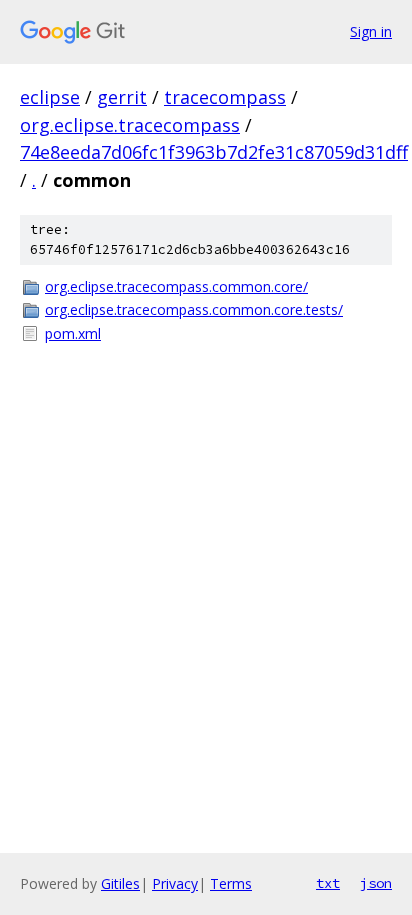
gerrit (122, 97)
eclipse (50, 97)
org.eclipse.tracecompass (130, 125)
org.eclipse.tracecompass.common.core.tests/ (194, 309)
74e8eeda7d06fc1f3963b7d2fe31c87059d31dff (214, 152)
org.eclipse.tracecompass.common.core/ (176, 286)
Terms (231, 883)
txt (328, 883)
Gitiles (120, 883)
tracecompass (225, 97)
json (376, 883)
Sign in (371, 31)
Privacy (175, 883)
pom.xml (73, 333)
